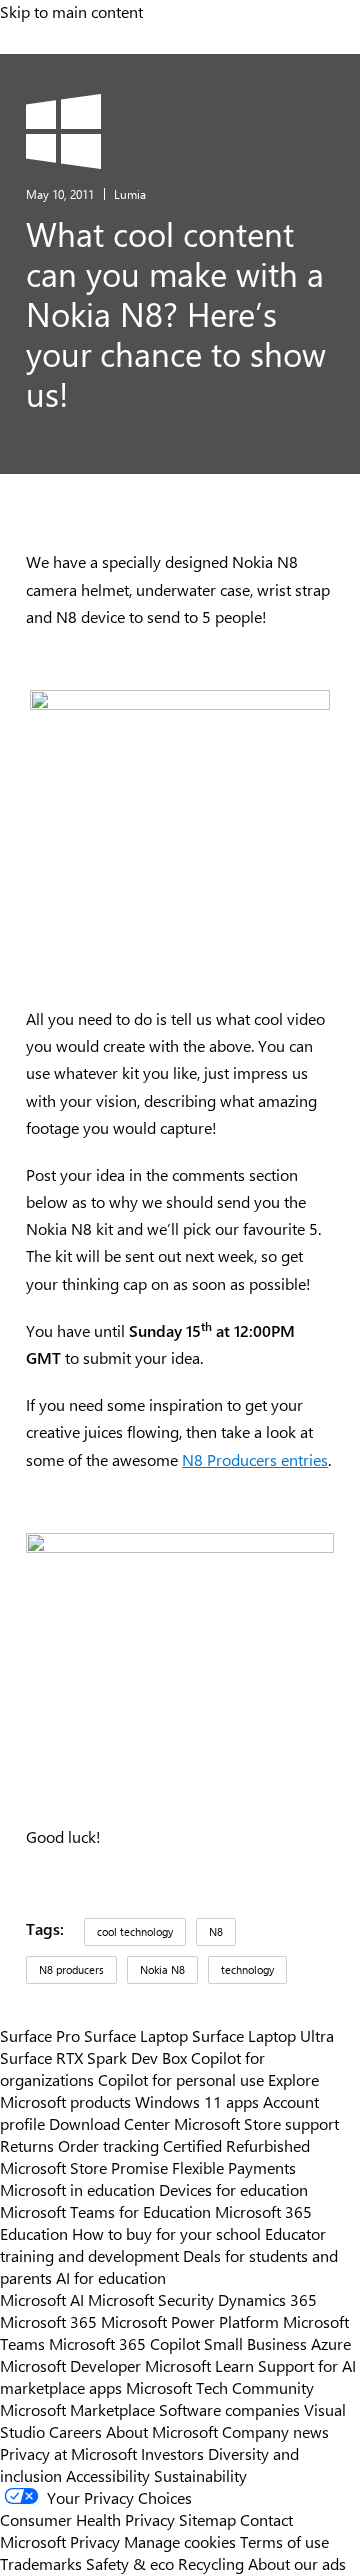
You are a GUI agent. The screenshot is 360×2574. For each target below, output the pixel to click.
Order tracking (108, 2145)
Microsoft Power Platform (190, 2321)
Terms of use (284, 2541)
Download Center (109, 2123)
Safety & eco (130, 2563)
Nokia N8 (162, 1969)
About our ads (297, 2563)
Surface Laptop (136, 2035)
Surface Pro (40, 2035)
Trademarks (41, 2563)
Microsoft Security (151, 2299)
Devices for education (233, 2189)
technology (247, 1969)
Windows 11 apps (197, 2101)
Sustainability (200, 2475)
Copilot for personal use (181, 2079)
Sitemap (207, 2519)
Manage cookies (180, 2541)
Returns (27, 2145)
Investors (172, 2453)
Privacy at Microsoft (68, 2453)
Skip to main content (71, 11)
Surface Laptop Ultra (263, 2035)
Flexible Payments (234, 2167)
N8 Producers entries (255, 1459)
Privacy (97, 2541)
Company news (275, 2431)
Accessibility (108, 2475)
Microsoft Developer (70, 2365)
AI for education (111, 2277)
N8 (216, 1931)
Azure (331, 2343)
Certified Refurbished (236, 2145)
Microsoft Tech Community (220, 2387)
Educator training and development (163, 2244)
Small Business (255, 2343)
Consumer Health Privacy (87, 2519)
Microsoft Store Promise (84, 2167)
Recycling (211, 2563)
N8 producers (71, 1969)
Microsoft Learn (199, 2365)
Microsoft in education (77, 2189)
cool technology (135, 1931)
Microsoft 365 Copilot (124, 2343)
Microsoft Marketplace (77, 2409)
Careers (75, 2431)
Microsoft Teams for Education (105, 2211)
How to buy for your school (166, 2233)
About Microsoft (162, 2431)
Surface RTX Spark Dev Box (93, 2057)
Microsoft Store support (256, 2123)
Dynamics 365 (267, 2299)
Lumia (130, 194)
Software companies (229, 2409)
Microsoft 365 (48, 2321)
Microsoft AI (42, 2299)
